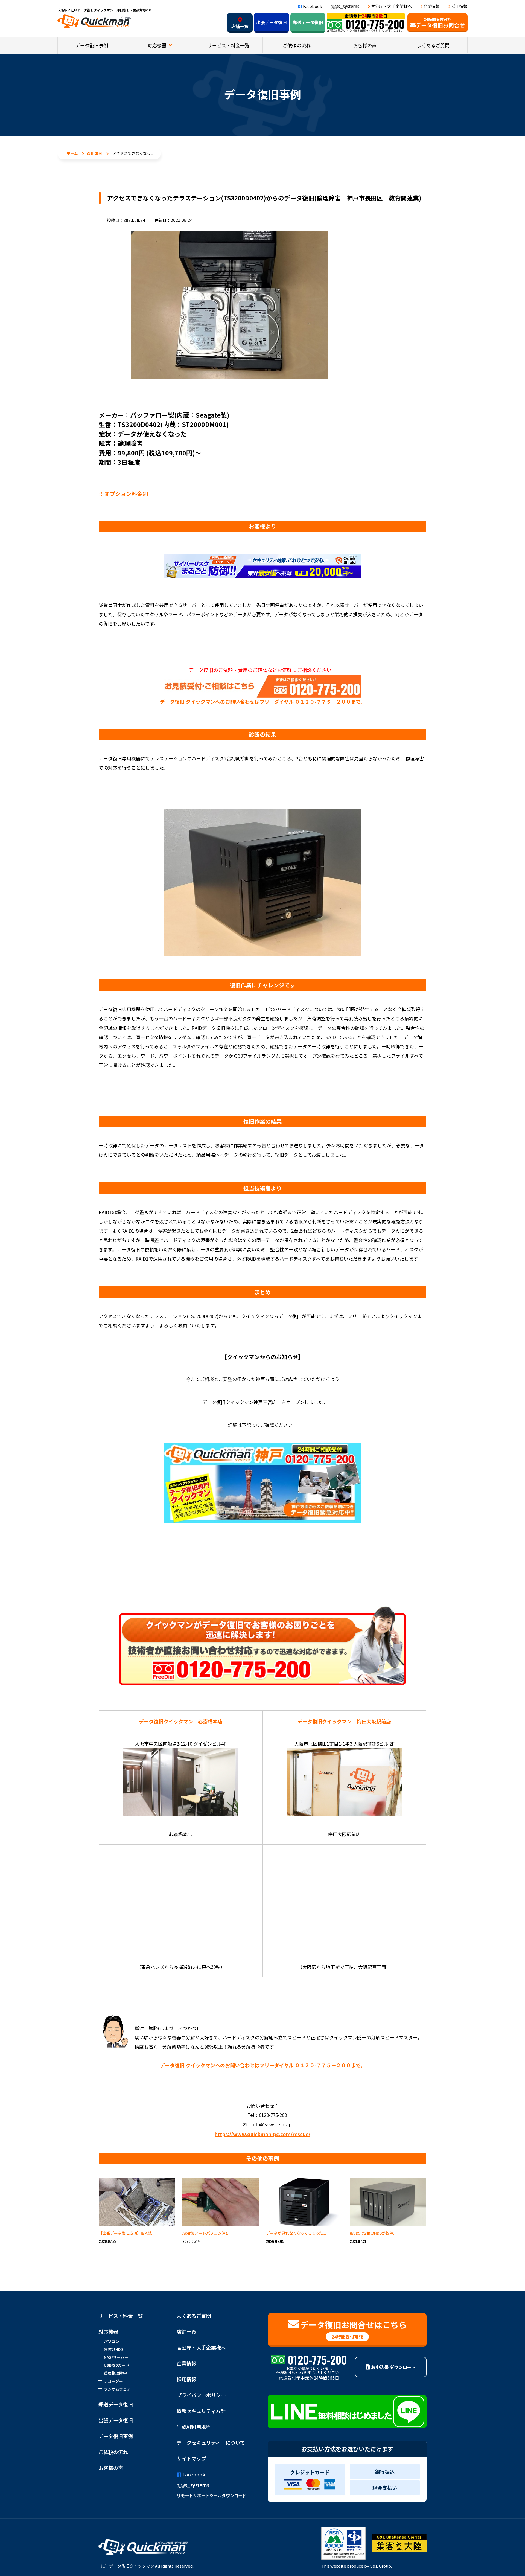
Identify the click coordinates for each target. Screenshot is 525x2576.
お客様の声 (365, 45)
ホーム (72, 153)
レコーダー (113, 2381)
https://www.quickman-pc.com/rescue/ (262, 2134)
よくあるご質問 (433, 45)
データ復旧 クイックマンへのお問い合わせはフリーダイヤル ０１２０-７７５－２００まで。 (263, 702)
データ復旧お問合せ (440, 23)
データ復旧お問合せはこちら (354, 2329)
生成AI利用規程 (194, 2427)
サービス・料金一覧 (228, 45)
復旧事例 (95, 153)
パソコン (112, 2341)
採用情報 (459, 6)
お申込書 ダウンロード (393, 2367)
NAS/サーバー (116, 2357)
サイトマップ (191, 2458)
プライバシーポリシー (201, 2395)
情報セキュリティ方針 (201, 2411)
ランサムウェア (117, 2389)
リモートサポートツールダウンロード (212, 2495)
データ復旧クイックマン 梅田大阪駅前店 (344, 1721)
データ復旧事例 (92, 45)
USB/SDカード (117, 2365)
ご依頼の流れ (297, 45)
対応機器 (157, 45)
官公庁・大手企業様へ (391, 6)
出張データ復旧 (272, 22)
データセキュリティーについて (211, 2443)
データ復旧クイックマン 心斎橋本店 (181, 1721)
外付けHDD (113, 2349)
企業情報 (431, 6)
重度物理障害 (115, 2373)
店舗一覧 (240, 26)
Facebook (313, 6)
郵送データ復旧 (308, 22)
